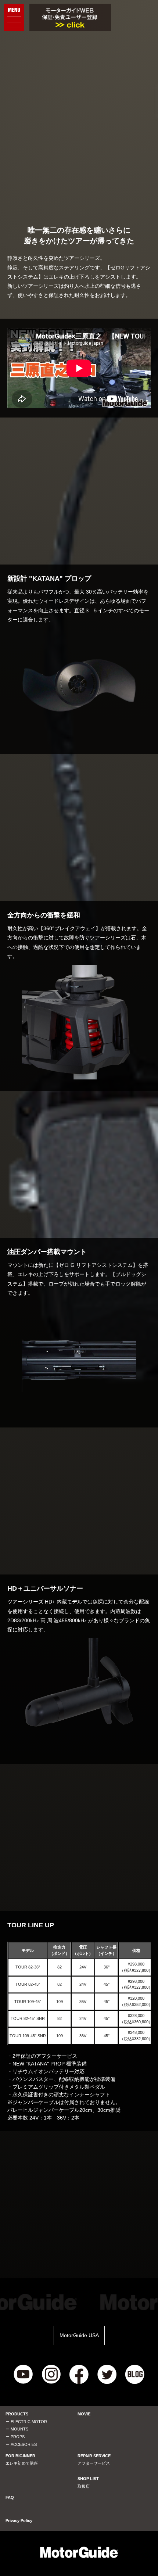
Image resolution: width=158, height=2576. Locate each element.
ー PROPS (15, 2437)
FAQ (10, 2497)
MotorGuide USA (79, 2335)
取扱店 (84, 2486)
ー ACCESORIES (21, 2444)
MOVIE (84, 2414)
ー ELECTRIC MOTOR (26, 2422)
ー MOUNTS (17, 2429)
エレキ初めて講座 (22, 2463)
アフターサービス (94, 2463)
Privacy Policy (19, 2521)
